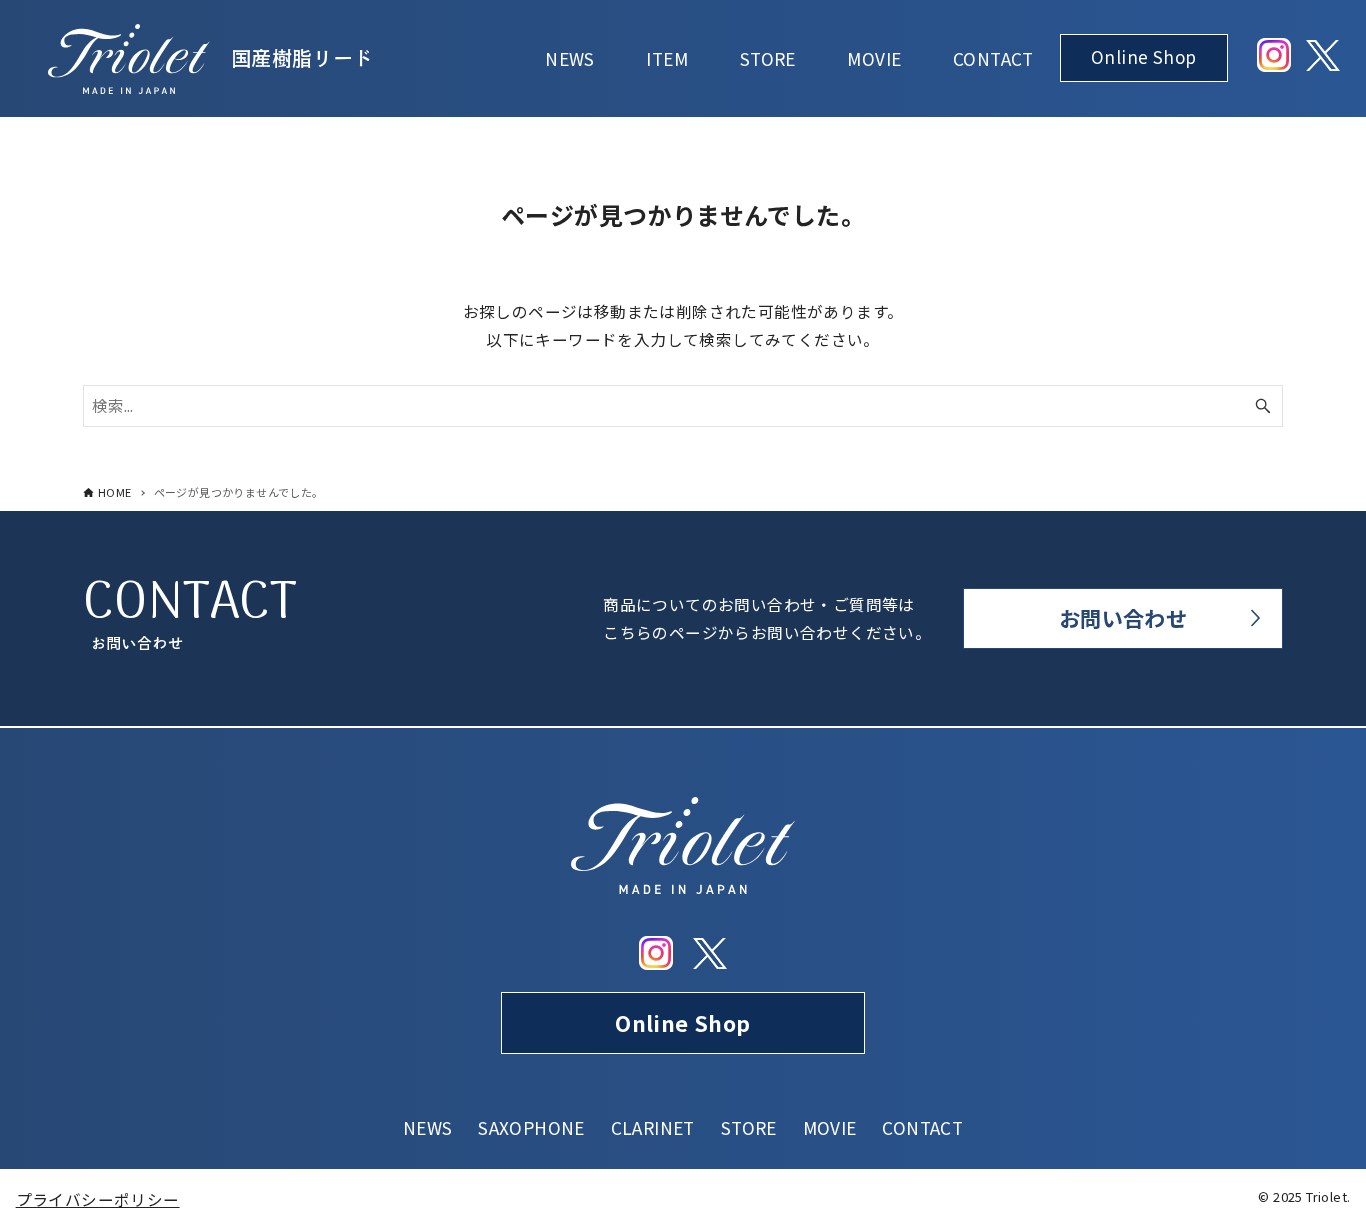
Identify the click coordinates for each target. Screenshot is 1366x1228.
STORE (749, 1127)
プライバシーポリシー (98, 1199)
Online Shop (682, 1022)
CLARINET (653, 1127)
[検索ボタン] (1263, 405)
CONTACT (922, 1127)
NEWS (428, 1127)
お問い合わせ (1123, 617)
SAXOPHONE (531, 1127)
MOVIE (830, 1127)
